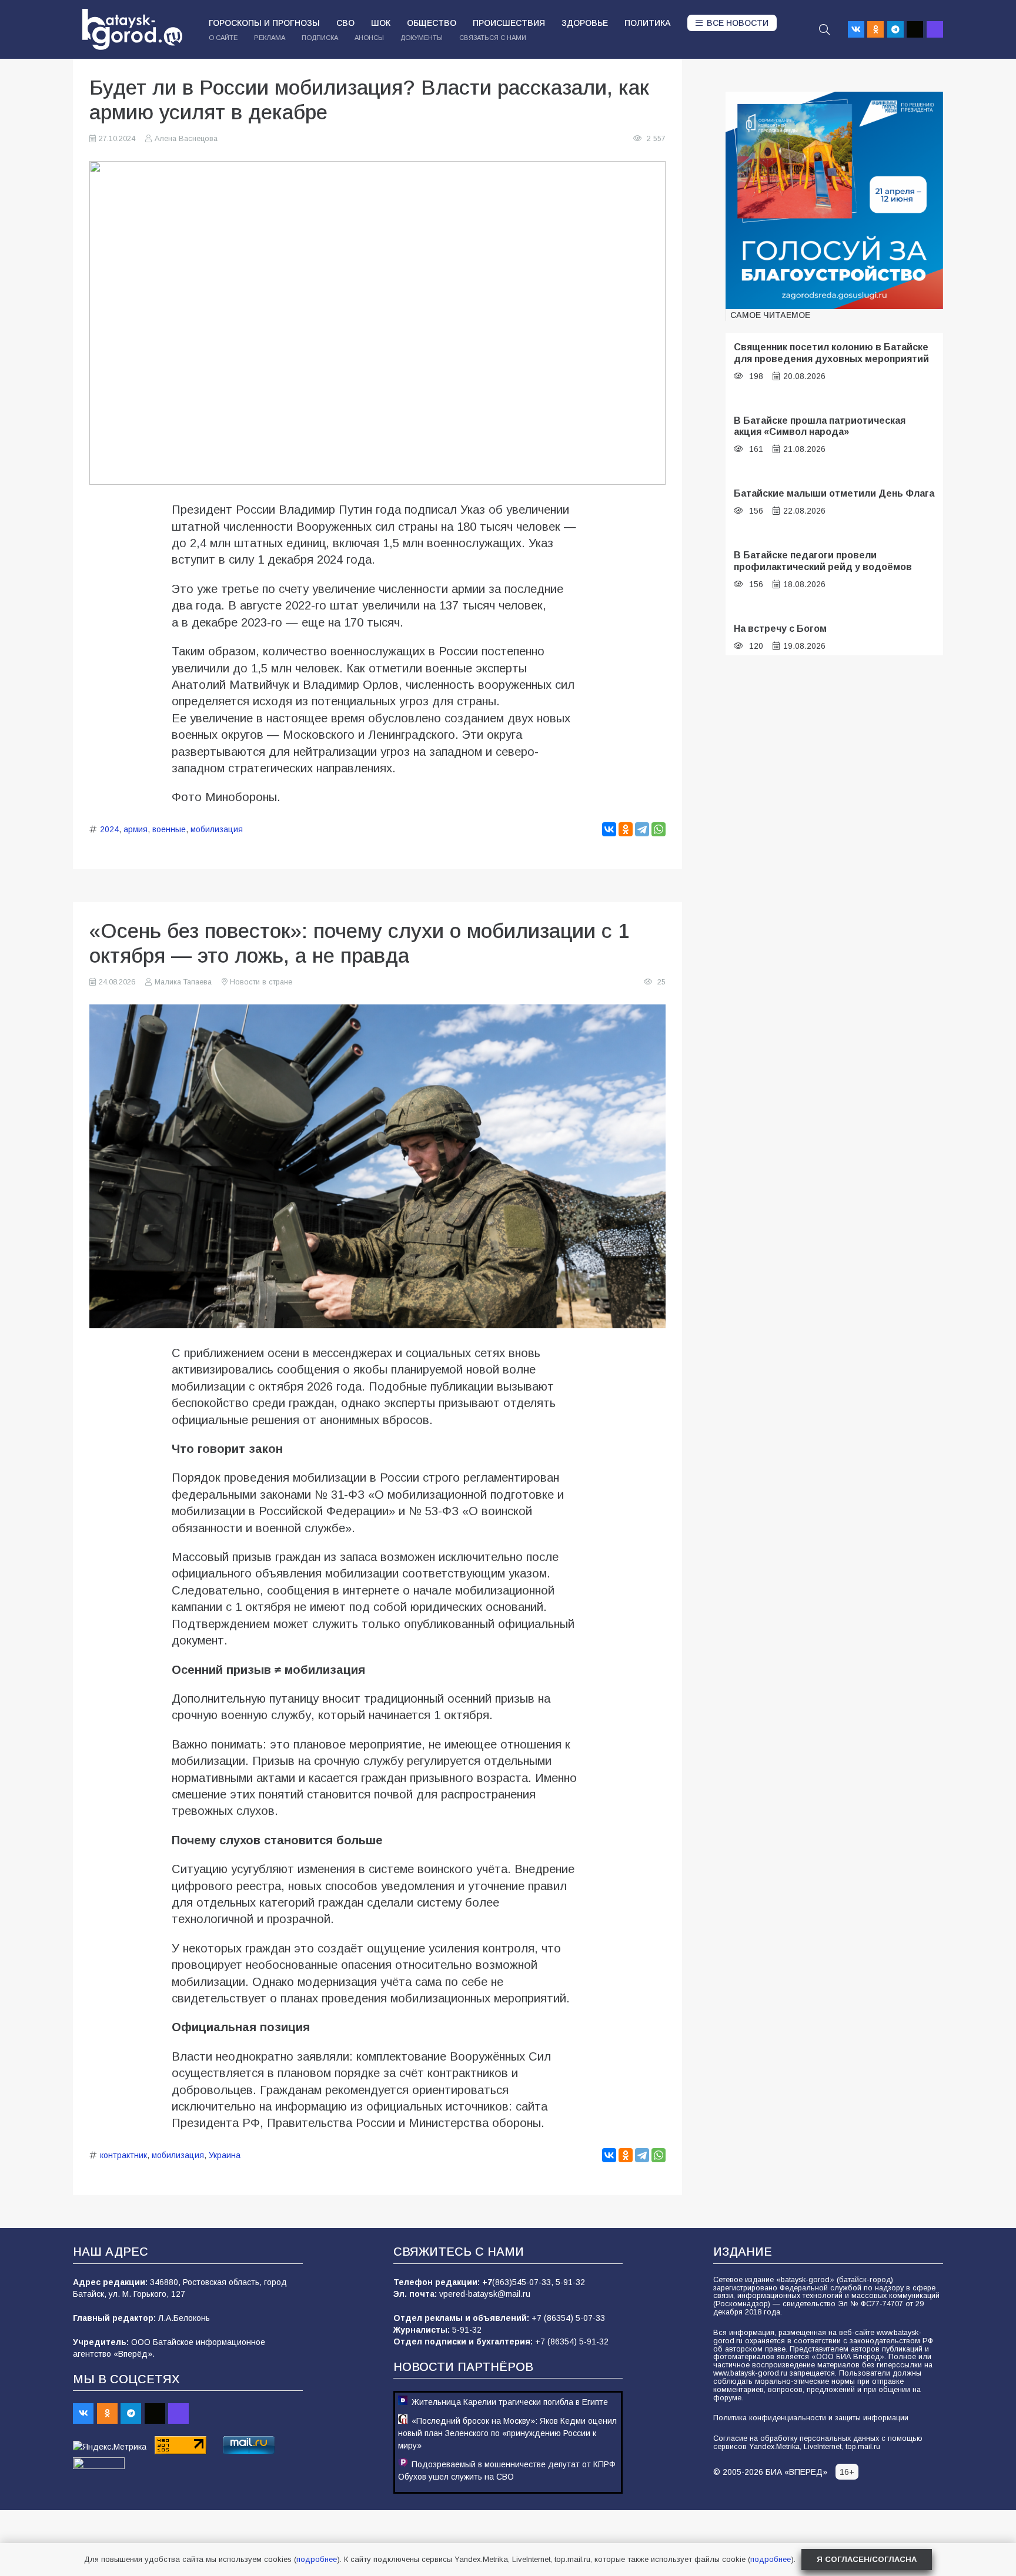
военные (169, 829)
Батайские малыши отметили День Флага (834, 493)
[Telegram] (895, 29)
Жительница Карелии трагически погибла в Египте (510, 2402)
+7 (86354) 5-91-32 (572, 2341)
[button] (824, 29)
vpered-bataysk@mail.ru (485, 2294)
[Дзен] (915, 29)
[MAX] (935, 29)
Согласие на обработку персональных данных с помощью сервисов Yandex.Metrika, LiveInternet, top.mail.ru (818, 2443)
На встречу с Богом (780, 628)
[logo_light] (132, 29)
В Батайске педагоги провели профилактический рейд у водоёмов (823, 560)
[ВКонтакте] (609, 829)
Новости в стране (261, 982)
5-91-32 (570, 2282)
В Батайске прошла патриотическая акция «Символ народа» (820, 426)
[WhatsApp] (659, 829)
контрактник (123, 2155)
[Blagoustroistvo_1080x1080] (834, 200)
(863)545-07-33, (524, 2282)
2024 (109, 829)
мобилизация (217, 829)
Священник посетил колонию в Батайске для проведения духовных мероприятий (831, 352)
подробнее (317, 2559)
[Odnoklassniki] (875, 29)
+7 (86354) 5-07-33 (568, 2318)
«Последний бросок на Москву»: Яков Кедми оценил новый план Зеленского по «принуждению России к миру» (507, 2433)
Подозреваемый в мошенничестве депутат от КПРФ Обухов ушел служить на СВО (507, 2471)
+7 (487, 2282)
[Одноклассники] (626, 829)
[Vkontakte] (856, 29)
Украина (225, 2155)
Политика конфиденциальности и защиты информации (811, 2418)
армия (136, 829)
